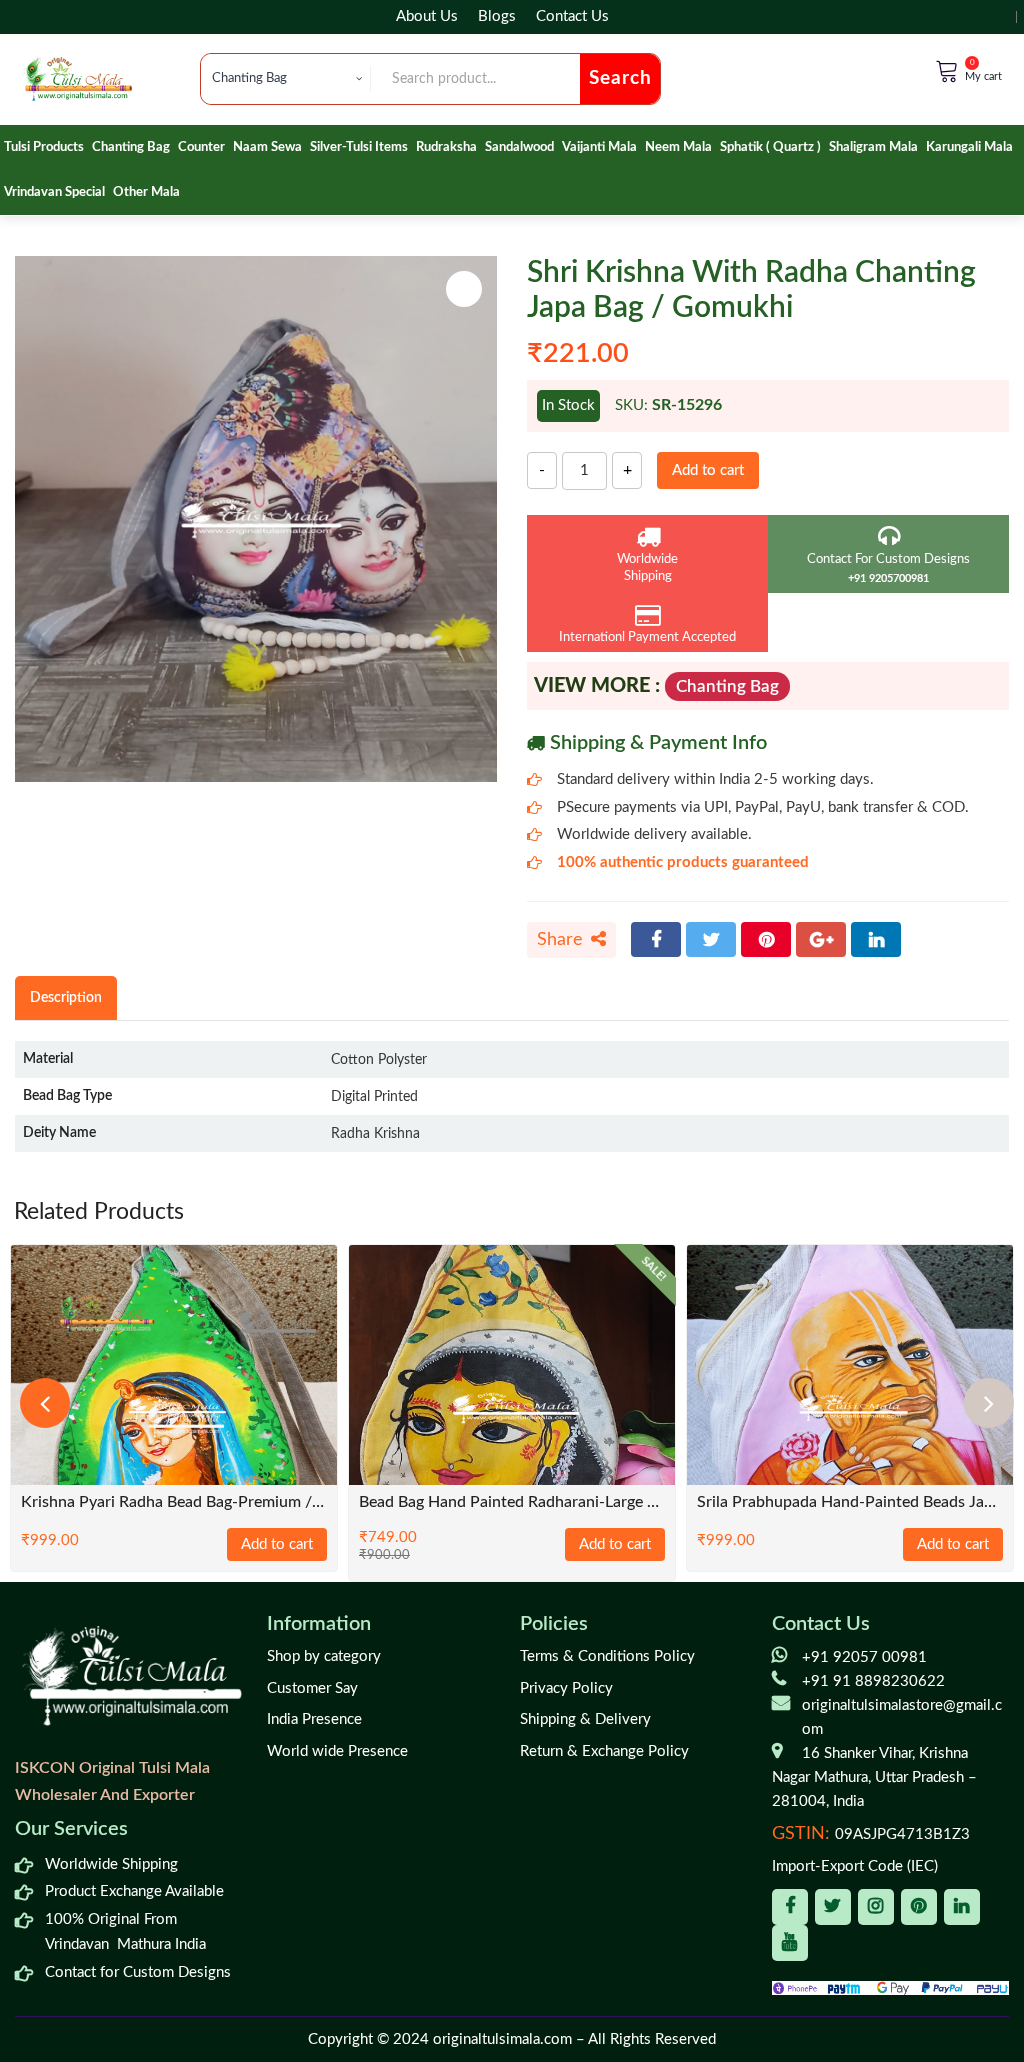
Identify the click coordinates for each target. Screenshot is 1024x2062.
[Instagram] (876, 1907)
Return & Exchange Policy (604, 1751)
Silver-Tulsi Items (359, 147)
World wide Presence (337, 1751)
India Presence (314, 1719)
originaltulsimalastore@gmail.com (902, 1717)
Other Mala (146, 192)
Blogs (497, 16)
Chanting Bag (131, 147)
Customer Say (312, 1688)
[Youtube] (790, 1943)
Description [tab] (66, 997)
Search (620, 78)
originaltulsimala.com (502, 2039)
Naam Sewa (267, 147)
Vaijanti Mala (599, 147)
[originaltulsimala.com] (78, 78)
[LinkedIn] (876, 939)
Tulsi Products (44, 147)
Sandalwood (519, 147)
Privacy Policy (566, 1688)
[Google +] (821, 939)
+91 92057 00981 (864, 1657)
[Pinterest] (766, 939)
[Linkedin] (962, 1907)
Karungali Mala (969, 147)
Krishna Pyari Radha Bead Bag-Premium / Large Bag (174, 1502)
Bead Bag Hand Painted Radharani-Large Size (512, 1502)
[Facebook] (656, 939)
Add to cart (708, 470)
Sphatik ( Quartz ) (770, 147)
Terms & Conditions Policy (607, 1656)
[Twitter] (711, 939)
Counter (201, 147)
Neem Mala (678, 147)
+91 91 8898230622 (873, 1681)
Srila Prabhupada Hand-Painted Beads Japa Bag (850, 1502)
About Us (427, 16)
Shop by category (324, 1656)
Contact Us (572, 16)
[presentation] (45, 1403)
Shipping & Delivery (585, 1719)
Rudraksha (446, 147)
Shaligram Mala (873, 147)
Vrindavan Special (54, 192)
